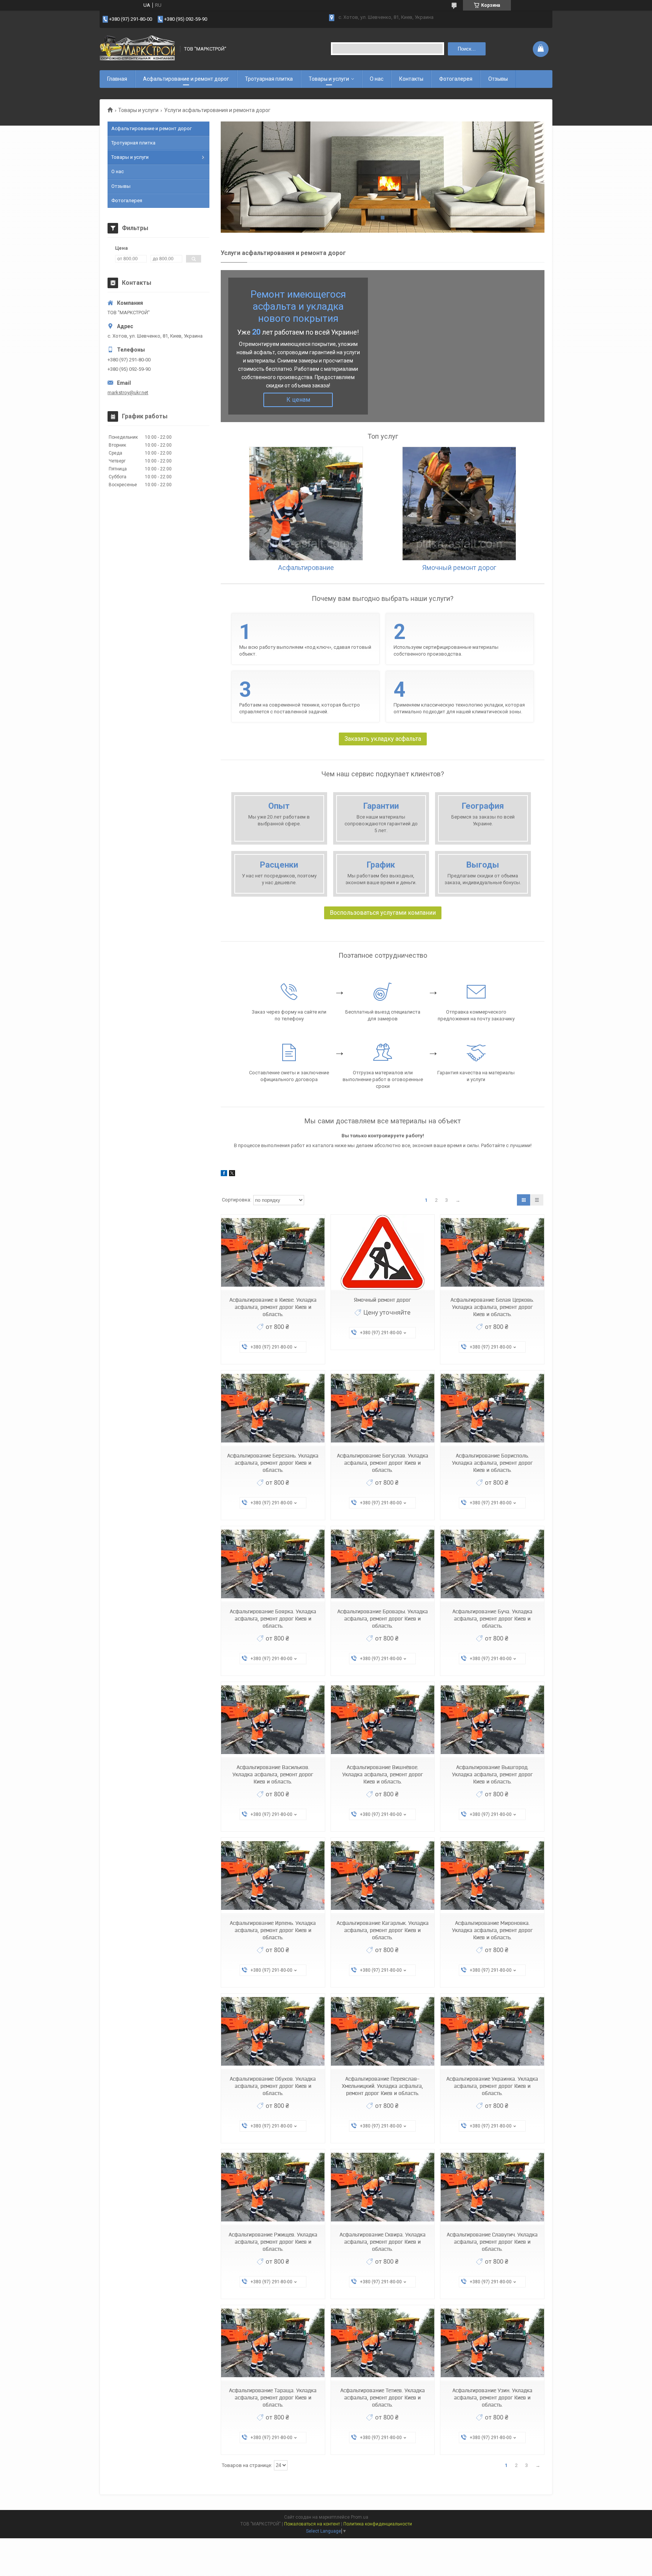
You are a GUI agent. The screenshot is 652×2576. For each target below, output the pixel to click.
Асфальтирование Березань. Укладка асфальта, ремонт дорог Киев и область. (273, 1463)
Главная (117, 79)
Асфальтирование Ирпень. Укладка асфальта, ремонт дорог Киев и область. (273, 1930)
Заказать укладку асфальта (383, 739)
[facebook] (224, 1174)
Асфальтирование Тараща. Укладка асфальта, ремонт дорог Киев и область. (273, 2398)
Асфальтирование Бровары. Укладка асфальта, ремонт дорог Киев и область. (383, 1619)
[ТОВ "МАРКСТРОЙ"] (137, 49)
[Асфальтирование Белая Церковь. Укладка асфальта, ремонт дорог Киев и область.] (492, 1253)
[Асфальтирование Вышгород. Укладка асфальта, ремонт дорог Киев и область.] (492, 1720)
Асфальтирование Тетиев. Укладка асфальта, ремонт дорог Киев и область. (383, 2398)
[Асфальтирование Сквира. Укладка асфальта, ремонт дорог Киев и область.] (383, 2187)
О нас (377, 79)
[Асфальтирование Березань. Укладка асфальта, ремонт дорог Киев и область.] (273, 1408)
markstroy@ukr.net (128, 392)
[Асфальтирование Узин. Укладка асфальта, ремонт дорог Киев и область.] (492, 2343)
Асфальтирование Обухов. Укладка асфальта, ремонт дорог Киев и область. (273, 2086)
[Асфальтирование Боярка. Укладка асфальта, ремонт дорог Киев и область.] (273, 1564)
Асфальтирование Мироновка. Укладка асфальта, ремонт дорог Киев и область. (492, 1930)
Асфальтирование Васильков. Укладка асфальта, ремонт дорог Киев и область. (273, 1774)
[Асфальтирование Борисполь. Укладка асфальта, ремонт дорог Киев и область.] (492, 1408)
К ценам (298, 400)
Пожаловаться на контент (312, 2524)
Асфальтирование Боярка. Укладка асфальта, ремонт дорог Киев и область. (273, 1619)
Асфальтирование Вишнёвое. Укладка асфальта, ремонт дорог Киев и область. (383, 1774)
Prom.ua (360, 2517)
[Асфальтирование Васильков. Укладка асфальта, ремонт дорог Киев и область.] (273, 1720)
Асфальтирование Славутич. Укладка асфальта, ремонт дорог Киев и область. (492, 2242)
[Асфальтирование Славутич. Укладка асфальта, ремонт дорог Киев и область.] (492, 2187)
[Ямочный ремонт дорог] (383, 1253)
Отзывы (498, 79)
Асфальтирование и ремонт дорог (186, 79)
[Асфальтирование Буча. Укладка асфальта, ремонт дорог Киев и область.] (492, 1564)
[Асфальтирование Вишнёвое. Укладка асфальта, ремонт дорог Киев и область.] (383, 1720)
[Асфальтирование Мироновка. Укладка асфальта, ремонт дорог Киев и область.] (492, 1876)
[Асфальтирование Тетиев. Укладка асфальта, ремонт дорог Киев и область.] (383, 2343)
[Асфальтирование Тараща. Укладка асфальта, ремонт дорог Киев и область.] (273, 2343)
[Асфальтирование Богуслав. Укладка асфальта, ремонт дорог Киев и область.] (383, 1408)
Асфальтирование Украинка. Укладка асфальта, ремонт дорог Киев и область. (492, 2086)
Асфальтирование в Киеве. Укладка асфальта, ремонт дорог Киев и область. (273, 1307)
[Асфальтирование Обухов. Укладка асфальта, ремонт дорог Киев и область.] (273, 2031)
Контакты (411, 79)
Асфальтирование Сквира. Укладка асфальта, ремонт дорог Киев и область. (383, 2242)
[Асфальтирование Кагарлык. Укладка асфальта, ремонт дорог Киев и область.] (383, 1876)
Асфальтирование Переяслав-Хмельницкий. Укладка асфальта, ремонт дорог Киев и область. (382, 2086)
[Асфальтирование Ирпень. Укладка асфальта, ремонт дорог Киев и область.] (273, 1876)
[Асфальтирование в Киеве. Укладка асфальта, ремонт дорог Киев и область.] (273, 1253)
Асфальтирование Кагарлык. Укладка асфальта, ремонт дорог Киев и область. (383, 1930)
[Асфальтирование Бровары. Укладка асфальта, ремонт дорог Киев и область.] (383, 1564)
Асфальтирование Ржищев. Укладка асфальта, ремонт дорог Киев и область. (273, 2242)
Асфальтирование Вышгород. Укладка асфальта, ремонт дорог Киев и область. (492, 1774)
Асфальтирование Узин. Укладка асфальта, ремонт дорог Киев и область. (492, 2398)
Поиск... (467, 49)
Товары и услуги (329, 79)
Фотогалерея (456, 79)
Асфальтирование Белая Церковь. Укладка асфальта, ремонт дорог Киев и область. (492, 1307)
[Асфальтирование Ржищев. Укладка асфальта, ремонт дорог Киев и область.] (273, 2187)
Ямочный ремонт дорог (382, 1300)
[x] (232, 1174)
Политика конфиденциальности (378, 2524)
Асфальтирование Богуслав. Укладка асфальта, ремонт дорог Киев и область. (383, 1463)
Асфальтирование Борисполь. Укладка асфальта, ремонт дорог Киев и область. (492, 1463)
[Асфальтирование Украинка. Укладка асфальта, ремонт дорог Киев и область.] (492, 2031)
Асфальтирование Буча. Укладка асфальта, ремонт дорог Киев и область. (492, 1619)
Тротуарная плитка (269, 79)
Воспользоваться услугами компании (383, 913)
